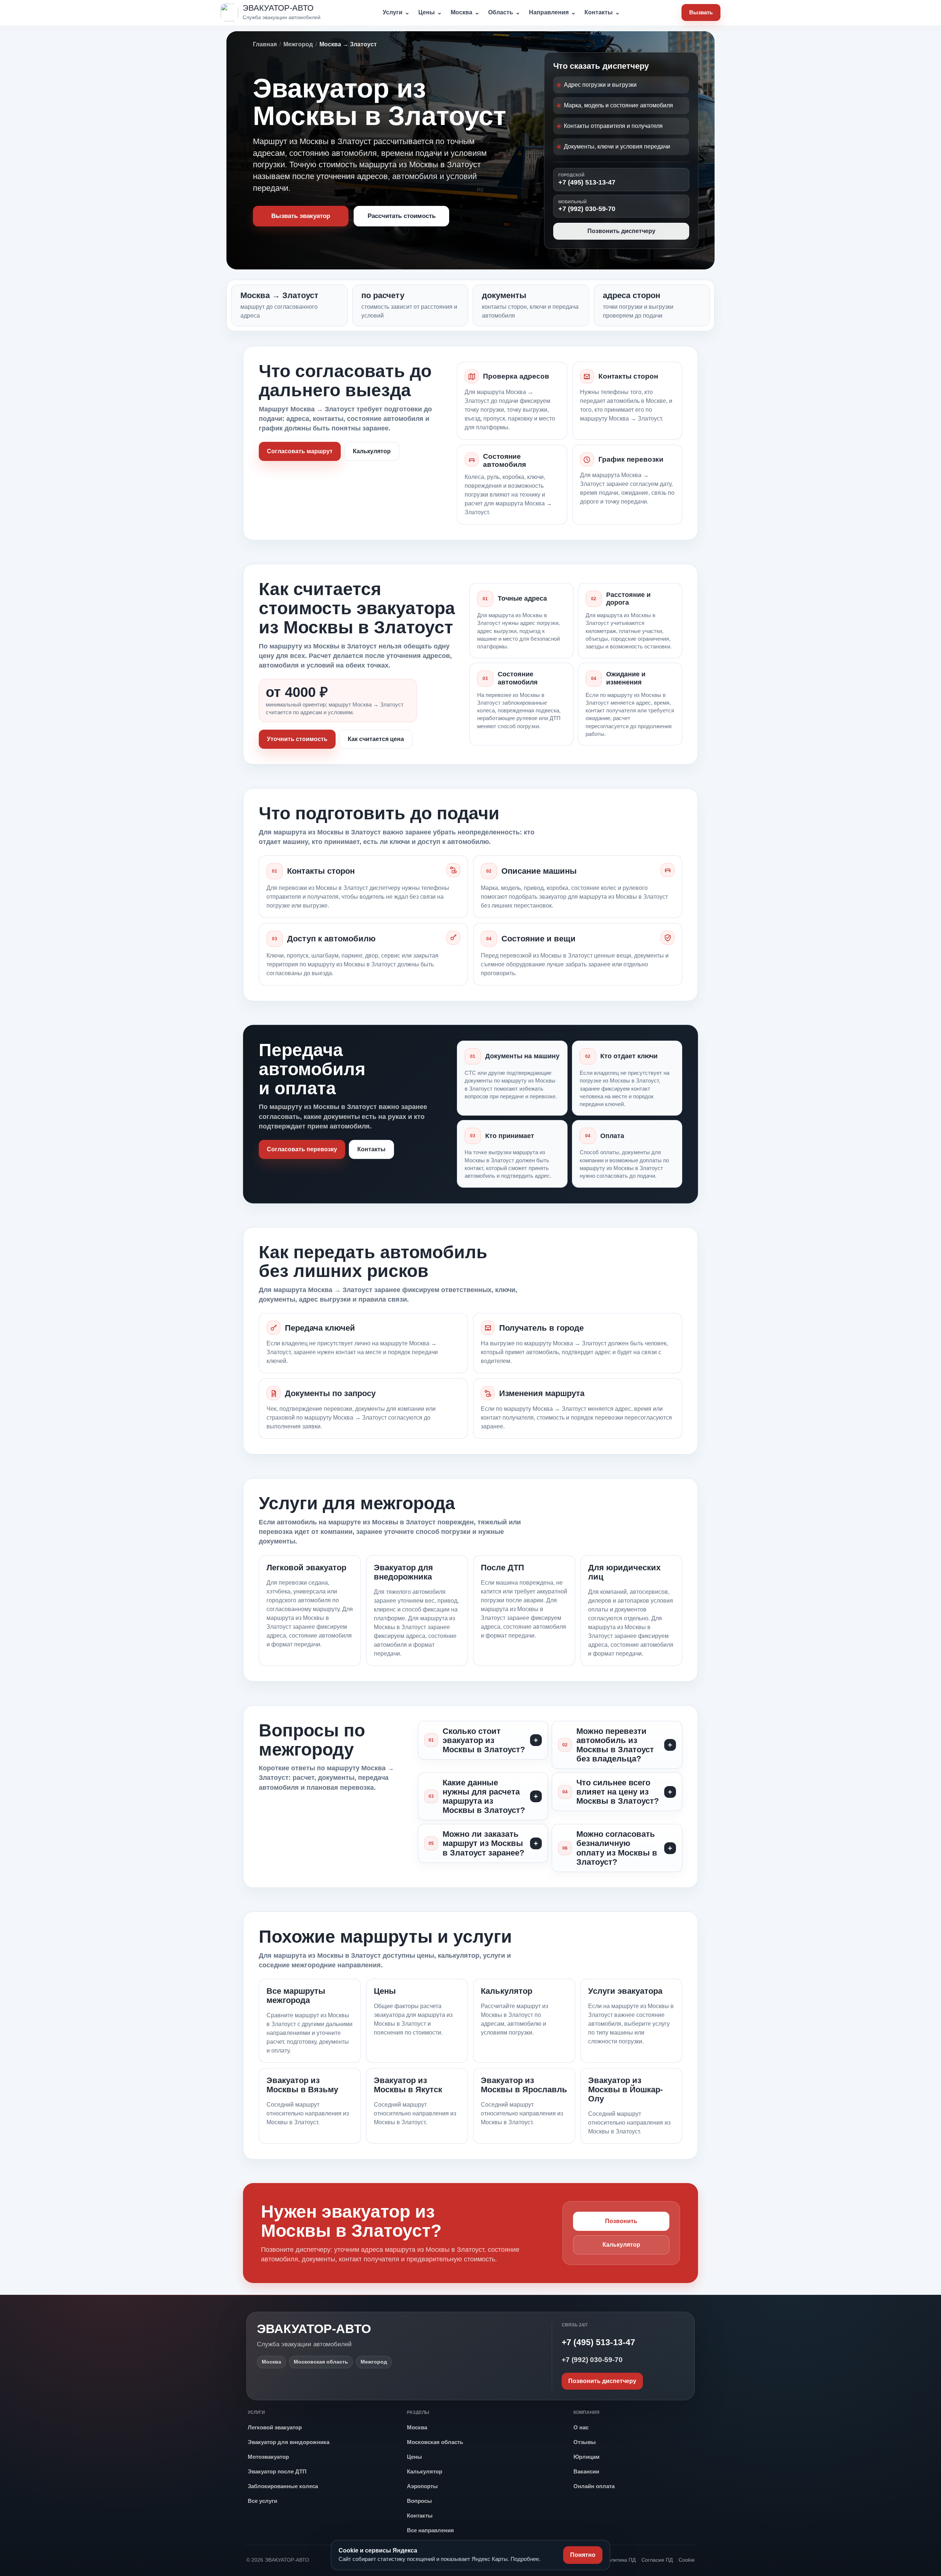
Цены (430, 12)
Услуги (396, 12)
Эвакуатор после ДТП (277, 2471)
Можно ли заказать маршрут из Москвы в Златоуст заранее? (483, 1843)
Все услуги (262, 2501)
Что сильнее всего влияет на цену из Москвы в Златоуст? (618, 1792)
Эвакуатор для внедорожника (289, 2442)
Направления (552, 12)
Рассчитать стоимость (402, 216)
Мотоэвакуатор (268, 2457)
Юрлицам (586, 2457)
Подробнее (525, 2559)
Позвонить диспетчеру (621, 231)
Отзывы (585, 2442)
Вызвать (701, 12)
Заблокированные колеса (283, 2486)
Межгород (298, 44)
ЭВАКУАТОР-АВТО (314, 2329)
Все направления (430, 2530)
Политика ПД (620, 2560)
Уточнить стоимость (297, 739)
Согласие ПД (657, 2560)
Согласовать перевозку (302, 1149)
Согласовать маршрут (300, 451)
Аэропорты (422, 2486)
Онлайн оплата (594, 2486)
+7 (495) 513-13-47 (587, 179)
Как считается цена (376, 739)
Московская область (435, 2442)
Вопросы (419, 2501)
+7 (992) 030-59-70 (587, 206)
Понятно (583, 2555)
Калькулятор (372, 451)
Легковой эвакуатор (275, 2427)
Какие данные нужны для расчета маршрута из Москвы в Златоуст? (484, 1796)
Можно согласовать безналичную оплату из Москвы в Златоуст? (617, 1848)
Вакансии (586, 2471)
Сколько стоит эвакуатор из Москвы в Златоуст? (484, 1740)
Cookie (687, 2560)
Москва (465, 12)
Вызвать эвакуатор (301, 216)
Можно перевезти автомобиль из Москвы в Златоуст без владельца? (615, 1745)
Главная (265, 44)
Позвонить (621, 2221)
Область (504, 12)
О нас (581, 2427)
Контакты (602, 12)
